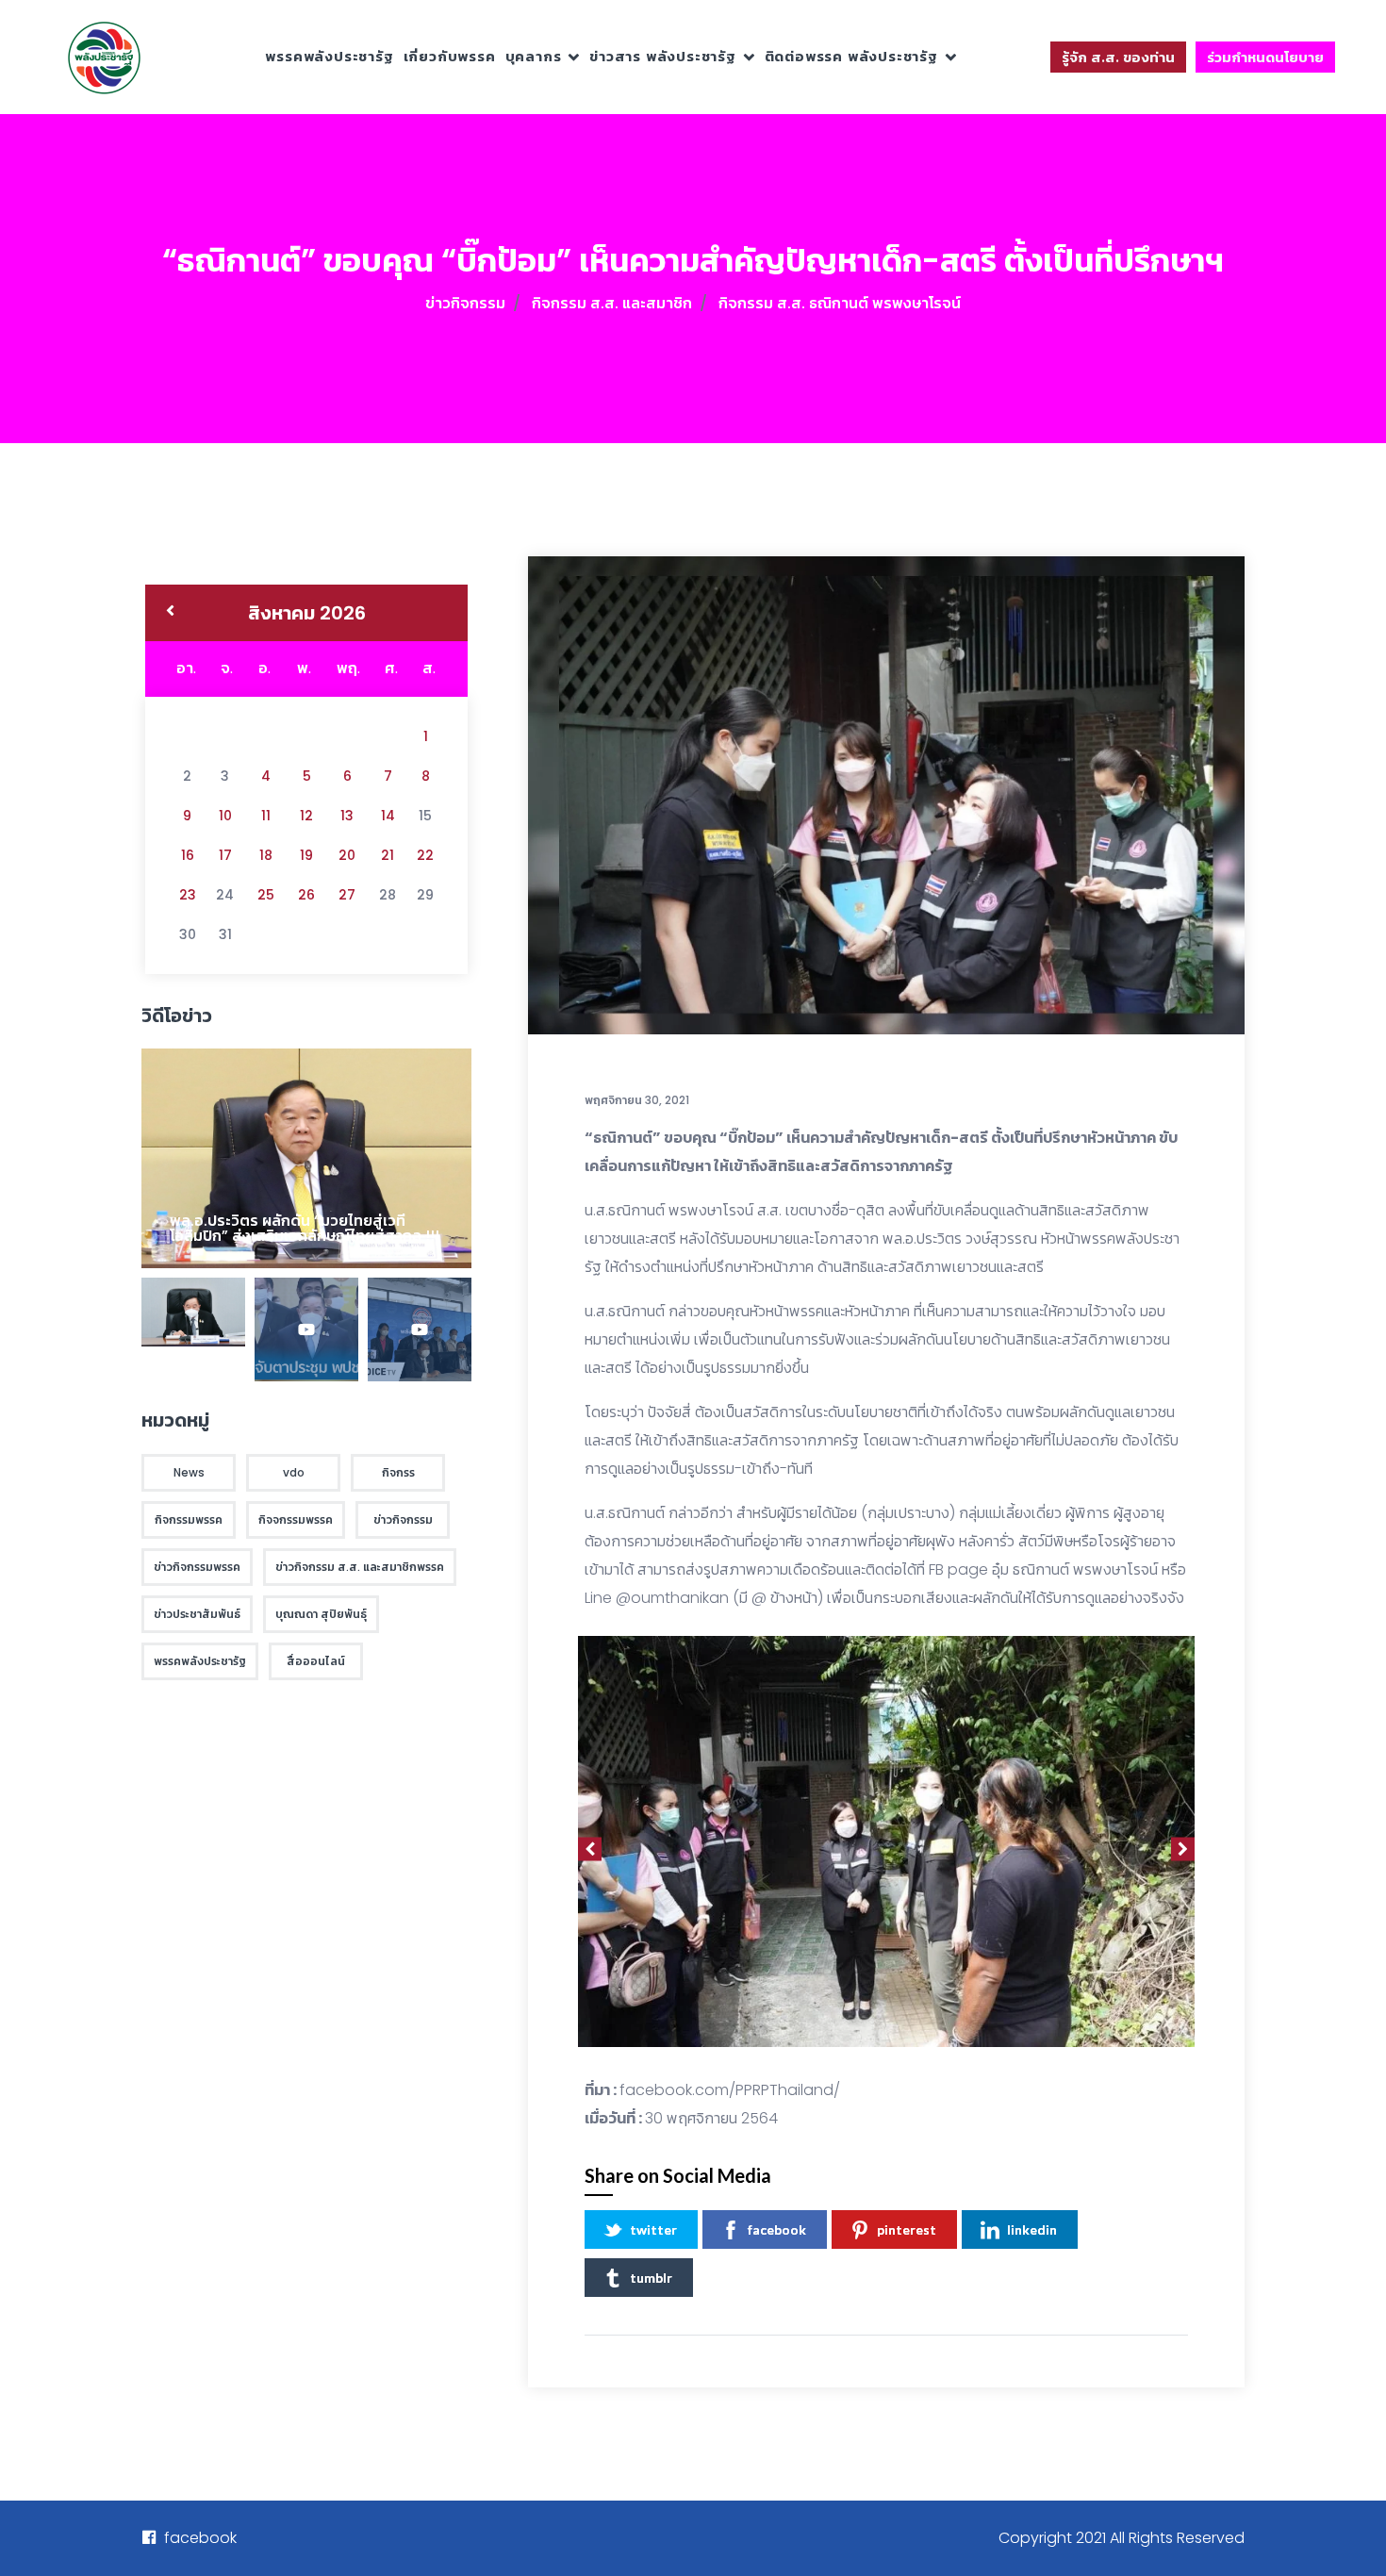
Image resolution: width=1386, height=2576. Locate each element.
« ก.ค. (170, 613)
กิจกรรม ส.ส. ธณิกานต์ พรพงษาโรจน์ (840, 303)
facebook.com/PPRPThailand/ (730, 2090)
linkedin (1032, 2229)
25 (266, 895)
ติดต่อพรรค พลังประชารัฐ (851, 56)
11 (266, 816)
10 (225, 816)
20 (347, 855)
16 (188, 855)
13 (347, 816)
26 (306, 895)
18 (266, 855)
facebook (777, 2229)
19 (306, 855)
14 (388, 816)
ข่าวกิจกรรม (465, 303)
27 (347, 895)
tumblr (651, 2278)
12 (306, 816)
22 (425, 855)
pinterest (907, 2229)
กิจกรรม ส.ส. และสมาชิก (612, 303)
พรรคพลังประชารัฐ (329, 56)
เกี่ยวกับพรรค (450, 56)
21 (388, 855)
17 (225, 855)
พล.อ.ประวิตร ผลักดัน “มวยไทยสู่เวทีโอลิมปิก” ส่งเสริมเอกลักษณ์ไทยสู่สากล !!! (305, 1228)
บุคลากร (534, 56)
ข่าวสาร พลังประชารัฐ (663, 56)
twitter (653, 2229)
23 (188, 895)
